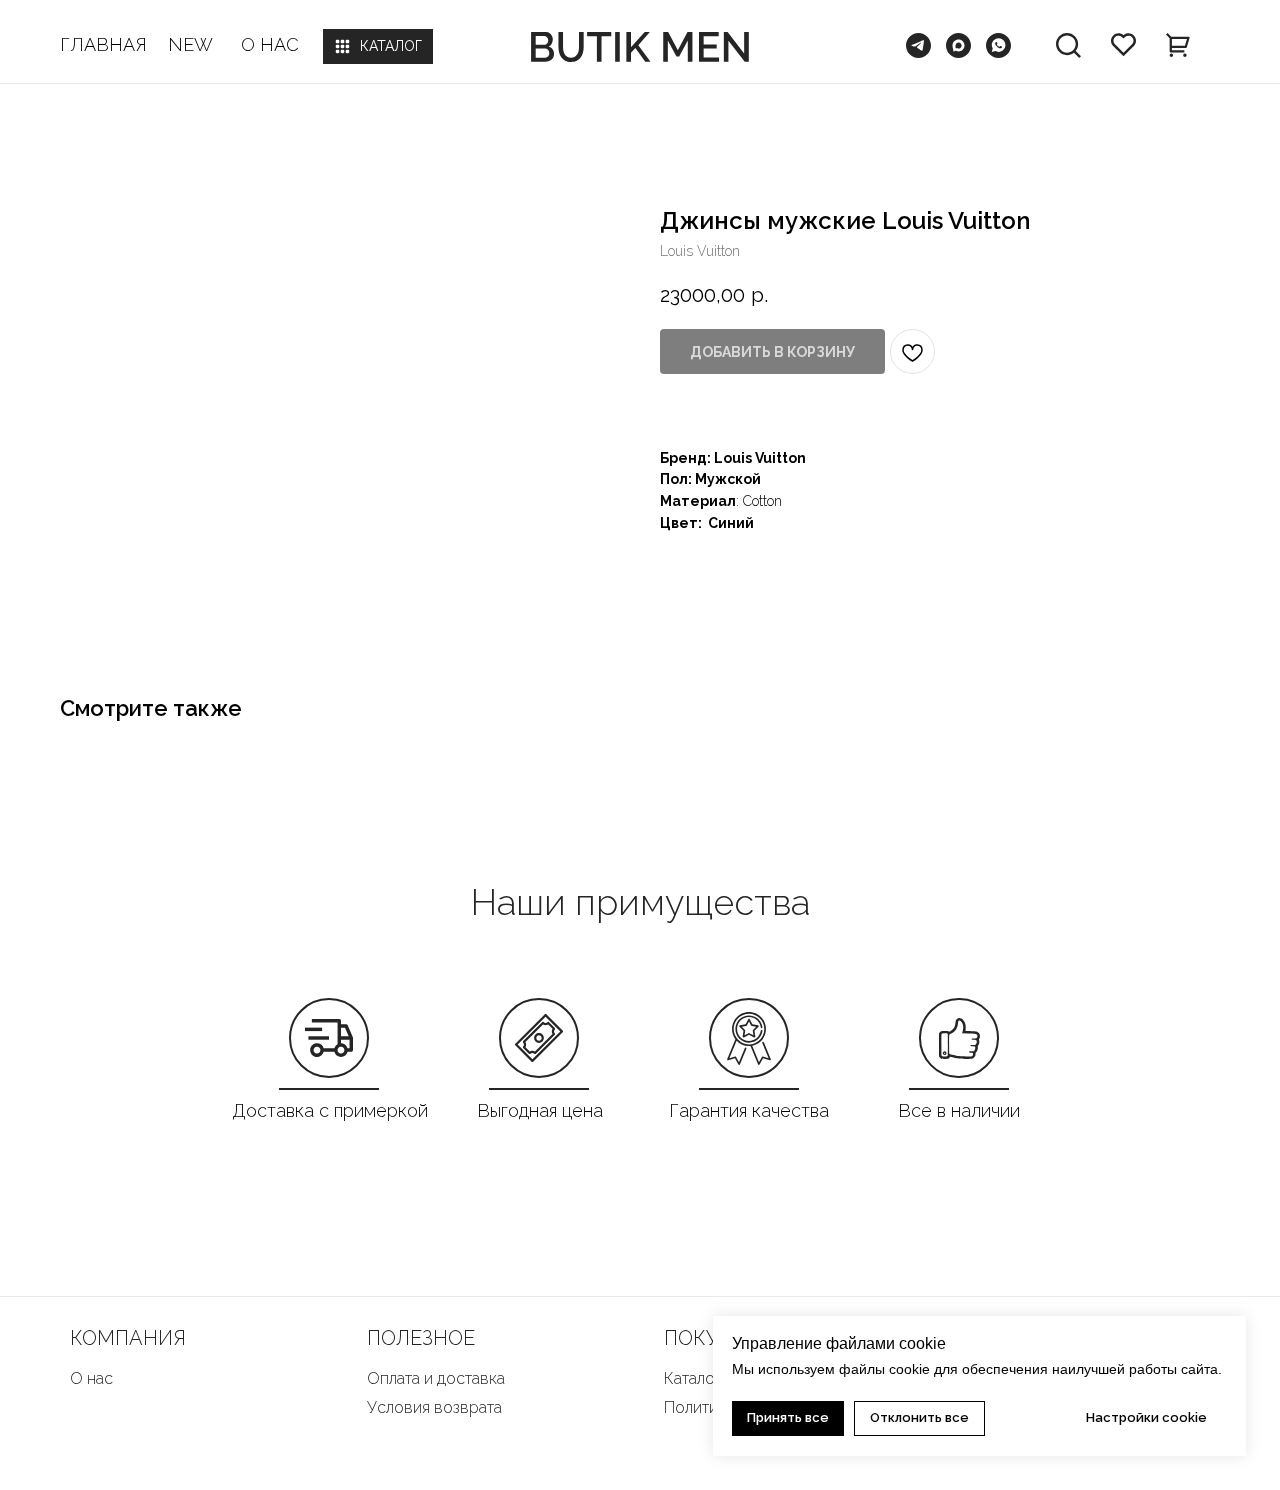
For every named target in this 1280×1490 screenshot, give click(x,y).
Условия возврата (434, 1407)
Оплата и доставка (436, 1378)
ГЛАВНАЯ (103, 44)
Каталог (692, 1378)
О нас (91, 1378)
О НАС (270, 44)
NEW (190, 44)
